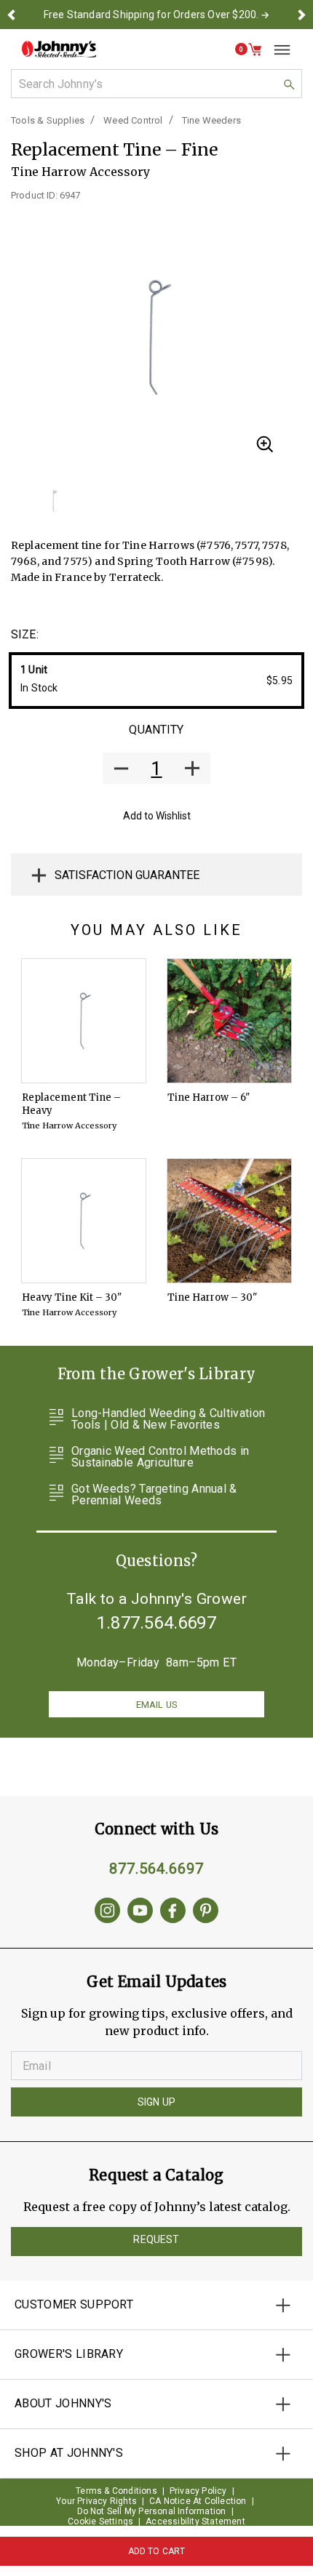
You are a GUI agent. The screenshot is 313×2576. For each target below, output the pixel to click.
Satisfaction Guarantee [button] (127, 875)
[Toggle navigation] (277, 49)
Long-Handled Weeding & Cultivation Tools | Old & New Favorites (168, 1419)
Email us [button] (156, 1705)
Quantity (156, 730)
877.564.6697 (156, 1869)
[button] (12, 15)
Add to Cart (157, 2551)
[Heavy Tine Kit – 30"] (84, 1221)
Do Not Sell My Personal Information (152, 2511)
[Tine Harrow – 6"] (229, 1021)
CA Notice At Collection (198, 2501)
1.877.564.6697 (156, 1623)
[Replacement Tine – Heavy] (84, 1021)
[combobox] (156, 84)
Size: (25, 634)
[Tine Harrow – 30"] (229, 1221)
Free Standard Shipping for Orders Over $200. (151, 15)
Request (156, 2239)
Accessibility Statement (195, 2521)
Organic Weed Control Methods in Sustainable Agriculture (160, 1457)
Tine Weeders (211, 120)
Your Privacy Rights (96, 2501)
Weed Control (133, 120)
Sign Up (156, 2102)
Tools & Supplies (48, 120)
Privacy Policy (198, 2491)
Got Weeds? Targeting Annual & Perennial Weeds (154, 1495)
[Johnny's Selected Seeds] (59, 49)
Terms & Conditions (116, 2491)
